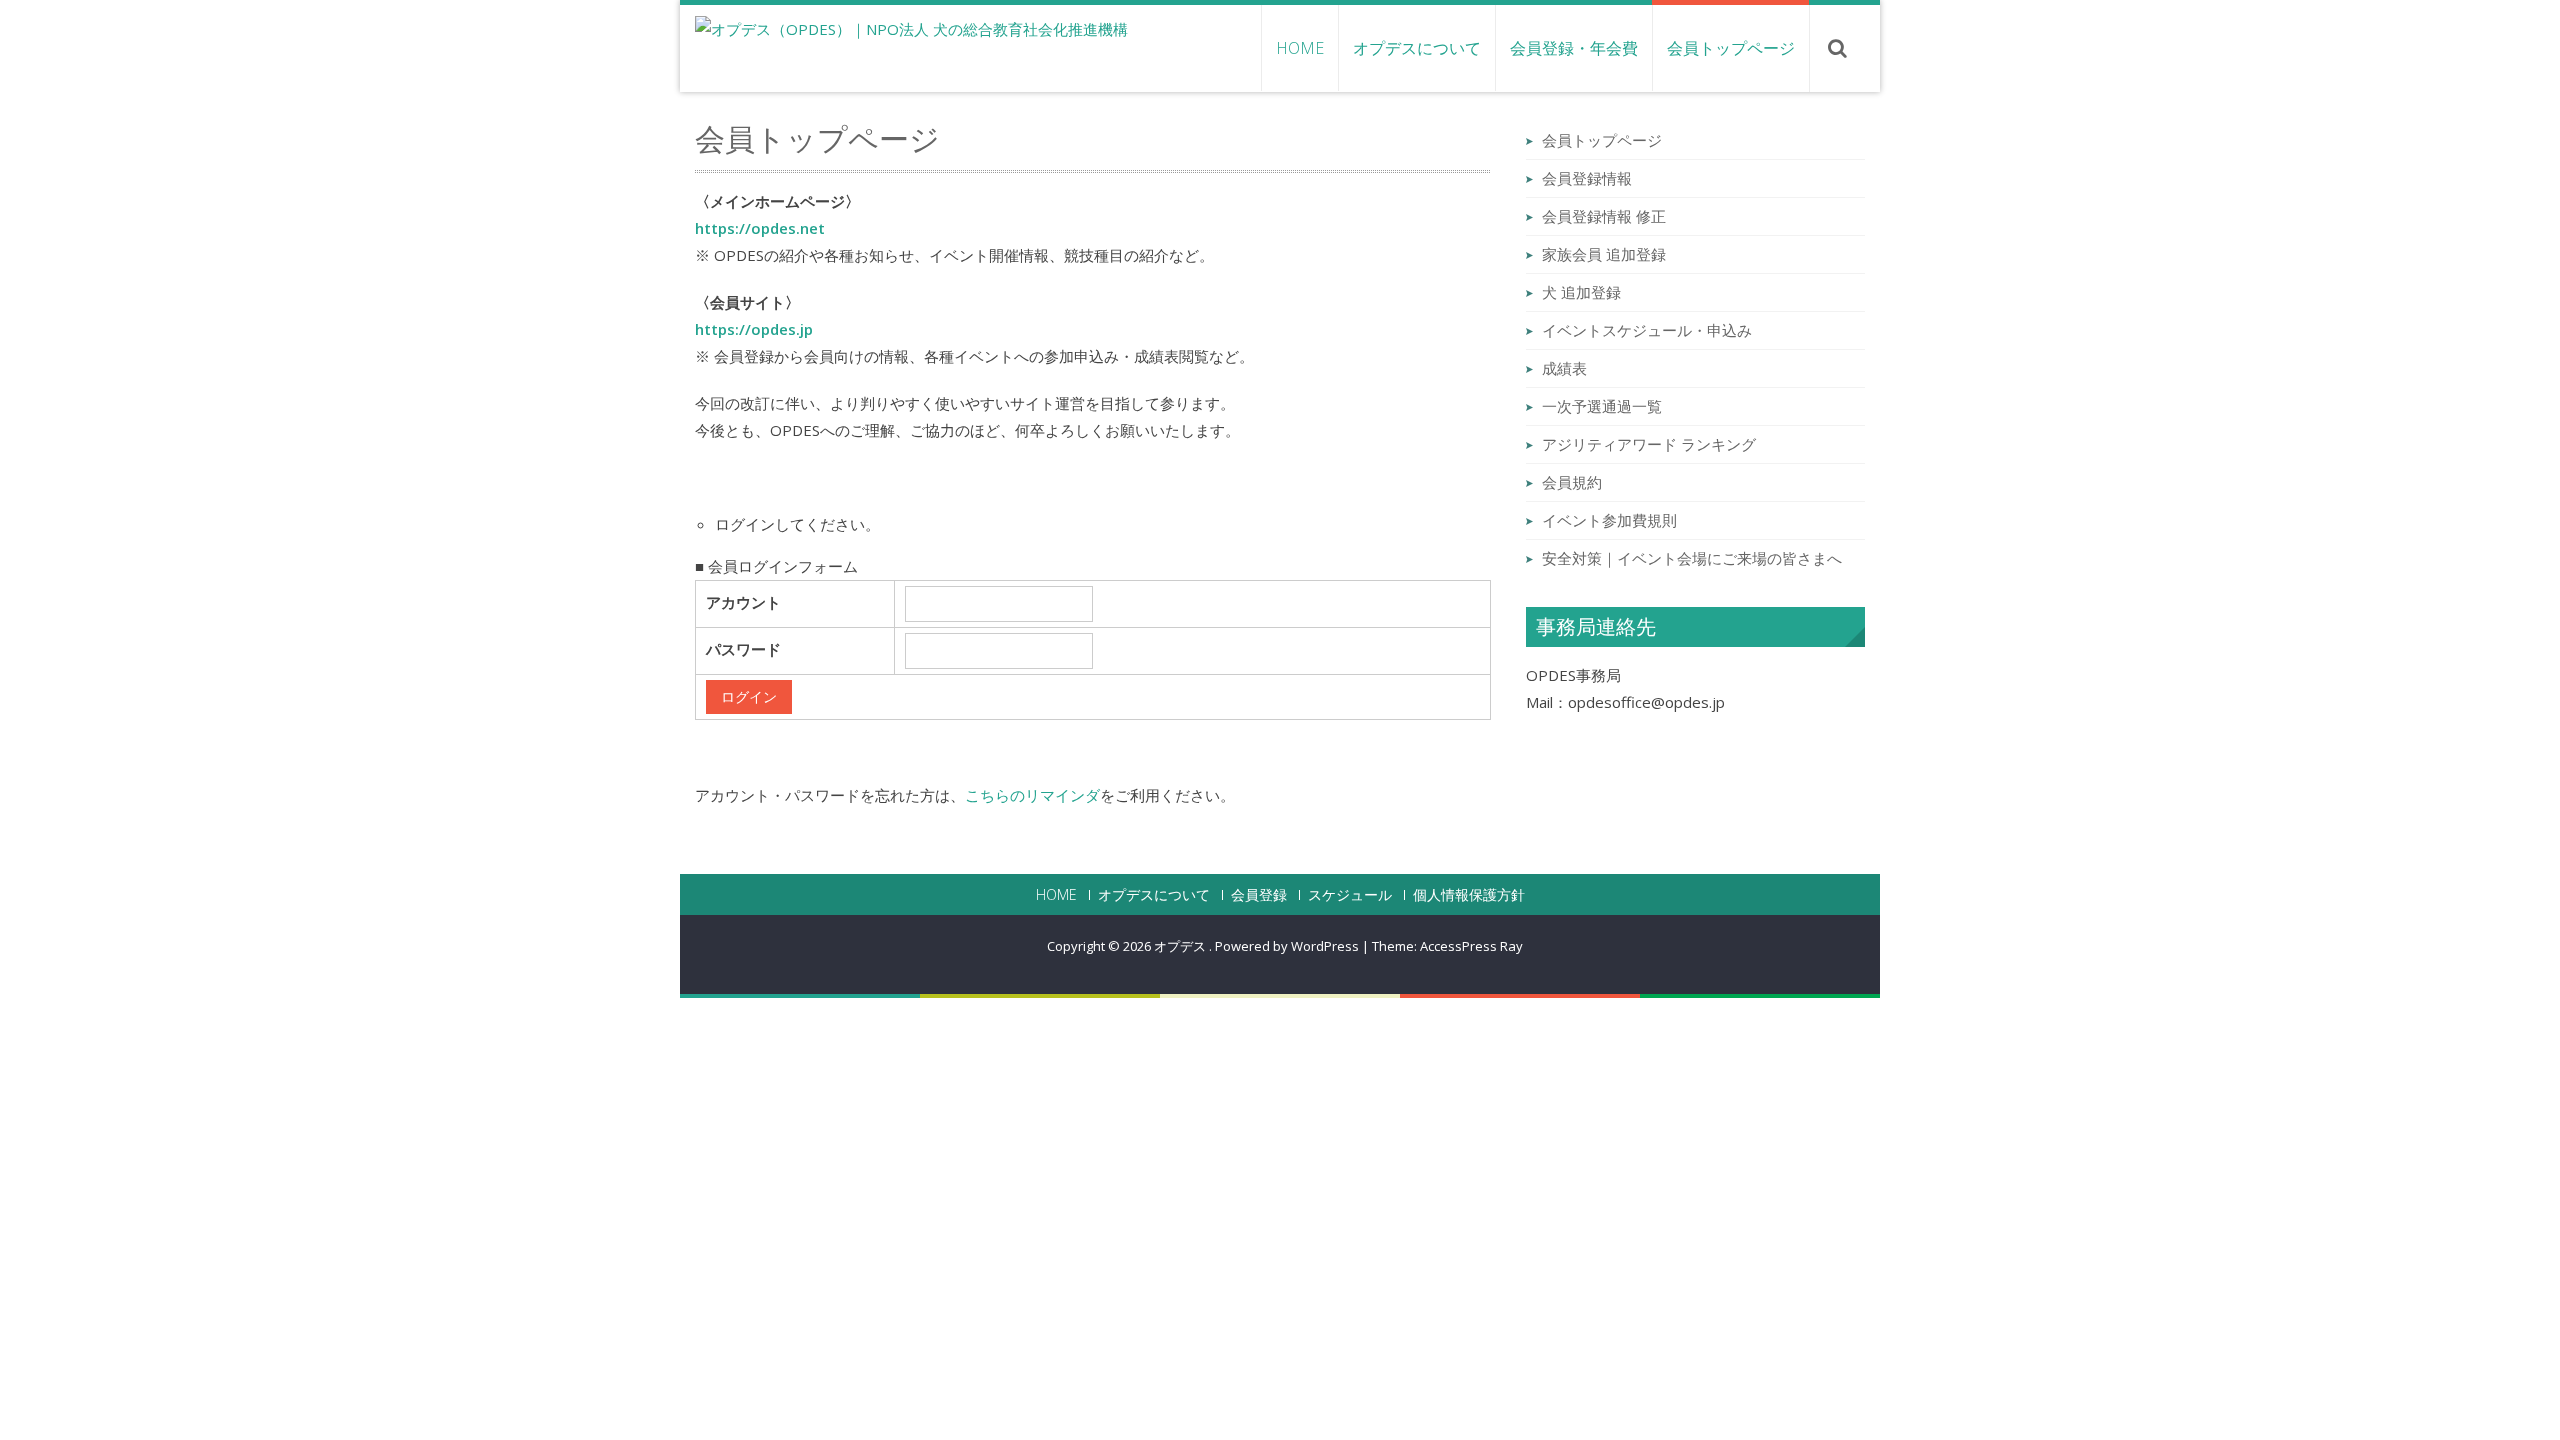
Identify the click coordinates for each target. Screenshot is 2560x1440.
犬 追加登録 (1581, 292)
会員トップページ (1731, 48)
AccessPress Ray (1471, 946)
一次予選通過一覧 (1602, 406)
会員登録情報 (1587, 178)
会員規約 (1572, 482)
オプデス (1181, 946)
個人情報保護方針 (1469, 895)
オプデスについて (1417, 48)
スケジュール (1350, 895)
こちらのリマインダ (1032, 795)
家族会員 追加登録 (1604, 254)
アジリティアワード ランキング (1649, 444)
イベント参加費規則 (1609, 520)
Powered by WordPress (1287, 946)
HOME (1300, 48)
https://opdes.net (760, 228)
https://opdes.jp (754, 329)
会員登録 (1259, 895)
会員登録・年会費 (1574, 48)
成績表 (1564, 368)
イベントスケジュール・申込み (1647, 330)
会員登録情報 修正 (1604, 216)
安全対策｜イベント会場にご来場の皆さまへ (1692, 558)
